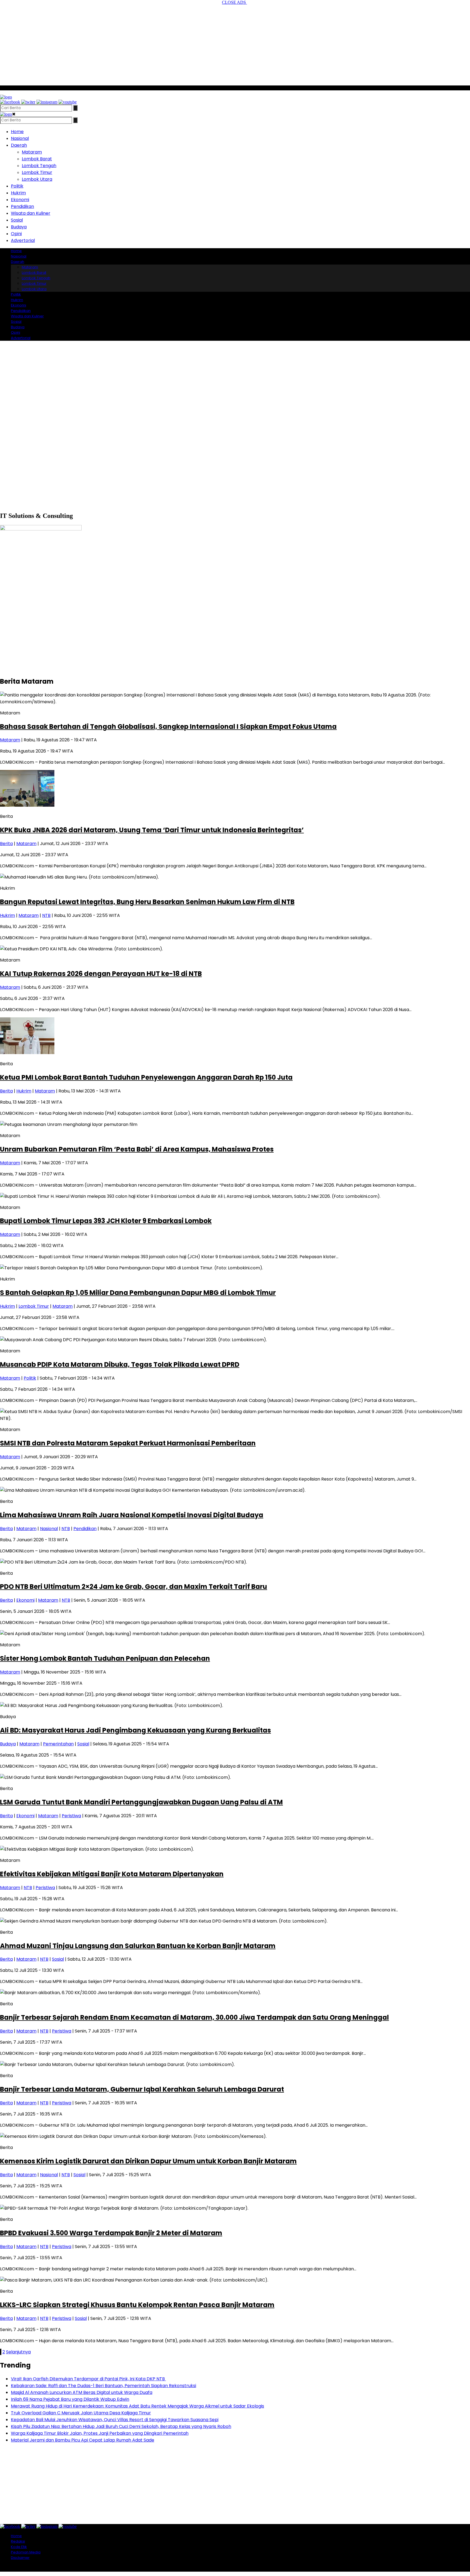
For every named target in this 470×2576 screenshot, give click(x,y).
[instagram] (47, 102)
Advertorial (23, 240)
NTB (46, 915)
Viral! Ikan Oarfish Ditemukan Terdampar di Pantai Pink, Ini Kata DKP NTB (88, 2379)
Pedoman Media (26, 2552)
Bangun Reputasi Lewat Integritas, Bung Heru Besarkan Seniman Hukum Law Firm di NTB (147, 902)
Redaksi (18, 2541)
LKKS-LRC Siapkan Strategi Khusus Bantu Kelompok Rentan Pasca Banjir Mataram (137, 2305)
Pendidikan (22, 206)
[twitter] (28, 102)
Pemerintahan (58, 1744)
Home (17, 132)
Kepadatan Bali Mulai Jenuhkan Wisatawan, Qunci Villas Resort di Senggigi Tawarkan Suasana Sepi (115, 2420)
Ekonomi (20, 200)
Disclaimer (20, 2558)
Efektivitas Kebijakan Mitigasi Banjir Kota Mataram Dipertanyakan (112, 1874)
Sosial (17, 220)
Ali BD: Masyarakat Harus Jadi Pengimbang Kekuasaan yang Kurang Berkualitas (135, 1730)
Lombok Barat (37, 159)
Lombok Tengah (39, 166)
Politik (17, 186)
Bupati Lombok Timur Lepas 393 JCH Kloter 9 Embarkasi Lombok (106, 1221)
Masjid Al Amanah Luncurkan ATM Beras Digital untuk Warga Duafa (82, 2392)
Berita (6, 844)
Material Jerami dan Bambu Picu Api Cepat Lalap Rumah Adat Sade (83, 2440)
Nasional (20, 138)
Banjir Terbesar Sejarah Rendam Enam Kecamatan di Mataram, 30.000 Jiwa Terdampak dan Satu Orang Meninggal (194, 2017)
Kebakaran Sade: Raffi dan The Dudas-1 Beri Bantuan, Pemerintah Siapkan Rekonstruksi (103, 2386)
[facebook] (10, 102)
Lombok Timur (37, 172)
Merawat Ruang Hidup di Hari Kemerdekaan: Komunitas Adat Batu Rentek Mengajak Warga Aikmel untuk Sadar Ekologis (137, 2406)
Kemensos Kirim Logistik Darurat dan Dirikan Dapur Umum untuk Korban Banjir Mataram (148, 2161)
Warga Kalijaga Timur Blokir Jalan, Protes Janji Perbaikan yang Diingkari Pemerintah (100, 2433)
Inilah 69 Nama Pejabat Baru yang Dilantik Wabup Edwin (70, 2399)
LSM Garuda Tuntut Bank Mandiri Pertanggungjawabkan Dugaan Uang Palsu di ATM (141, 1802)
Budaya (19, 227)
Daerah (19, 145)
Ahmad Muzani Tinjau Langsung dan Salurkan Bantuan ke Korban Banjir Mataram (138, 1946)
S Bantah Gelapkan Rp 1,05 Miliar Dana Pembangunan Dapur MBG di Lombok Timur (138, 1293)
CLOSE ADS (234, 2)
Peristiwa (71, 1816)
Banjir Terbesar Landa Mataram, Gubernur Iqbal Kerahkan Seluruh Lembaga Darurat (142, 2089)
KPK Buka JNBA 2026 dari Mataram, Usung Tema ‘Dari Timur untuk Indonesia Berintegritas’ (152, 830)
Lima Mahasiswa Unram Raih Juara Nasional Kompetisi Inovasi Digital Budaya (132, 1515)
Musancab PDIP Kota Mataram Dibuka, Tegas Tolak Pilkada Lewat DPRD (120, 1364)
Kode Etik (19, 2547)
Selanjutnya (18, 2352)
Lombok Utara (37, 179)
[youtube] (68, 102)
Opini (16, 234)
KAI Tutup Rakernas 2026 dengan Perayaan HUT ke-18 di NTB (101, 974)
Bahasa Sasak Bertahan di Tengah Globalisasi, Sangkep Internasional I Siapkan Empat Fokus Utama (168, 727)
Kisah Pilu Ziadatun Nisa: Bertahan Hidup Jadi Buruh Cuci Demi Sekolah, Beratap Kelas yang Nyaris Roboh (121, 2426)
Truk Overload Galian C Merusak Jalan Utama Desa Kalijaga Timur (81, 2413)
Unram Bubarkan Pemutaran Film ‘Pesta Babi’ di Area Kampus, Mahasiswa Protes (137, 1149)
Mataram (32, 152)
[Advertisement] (235, 43)
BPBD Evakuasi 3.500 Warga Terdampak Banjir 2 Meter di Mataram (111, 2233)
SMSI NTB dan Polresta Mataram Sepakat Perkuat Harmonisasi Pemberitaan (128, 1443)
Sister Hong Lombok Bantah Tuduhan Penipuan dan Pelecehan (105, 1658)
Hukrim (18, 193)
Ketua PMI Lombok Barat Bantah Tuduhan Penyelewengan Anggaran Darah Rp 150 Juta (146, 1077)
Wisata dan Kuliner (31, 213)
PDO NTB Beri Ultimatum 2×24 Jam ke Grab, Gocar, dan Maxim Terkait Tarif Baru (134, 1587)
